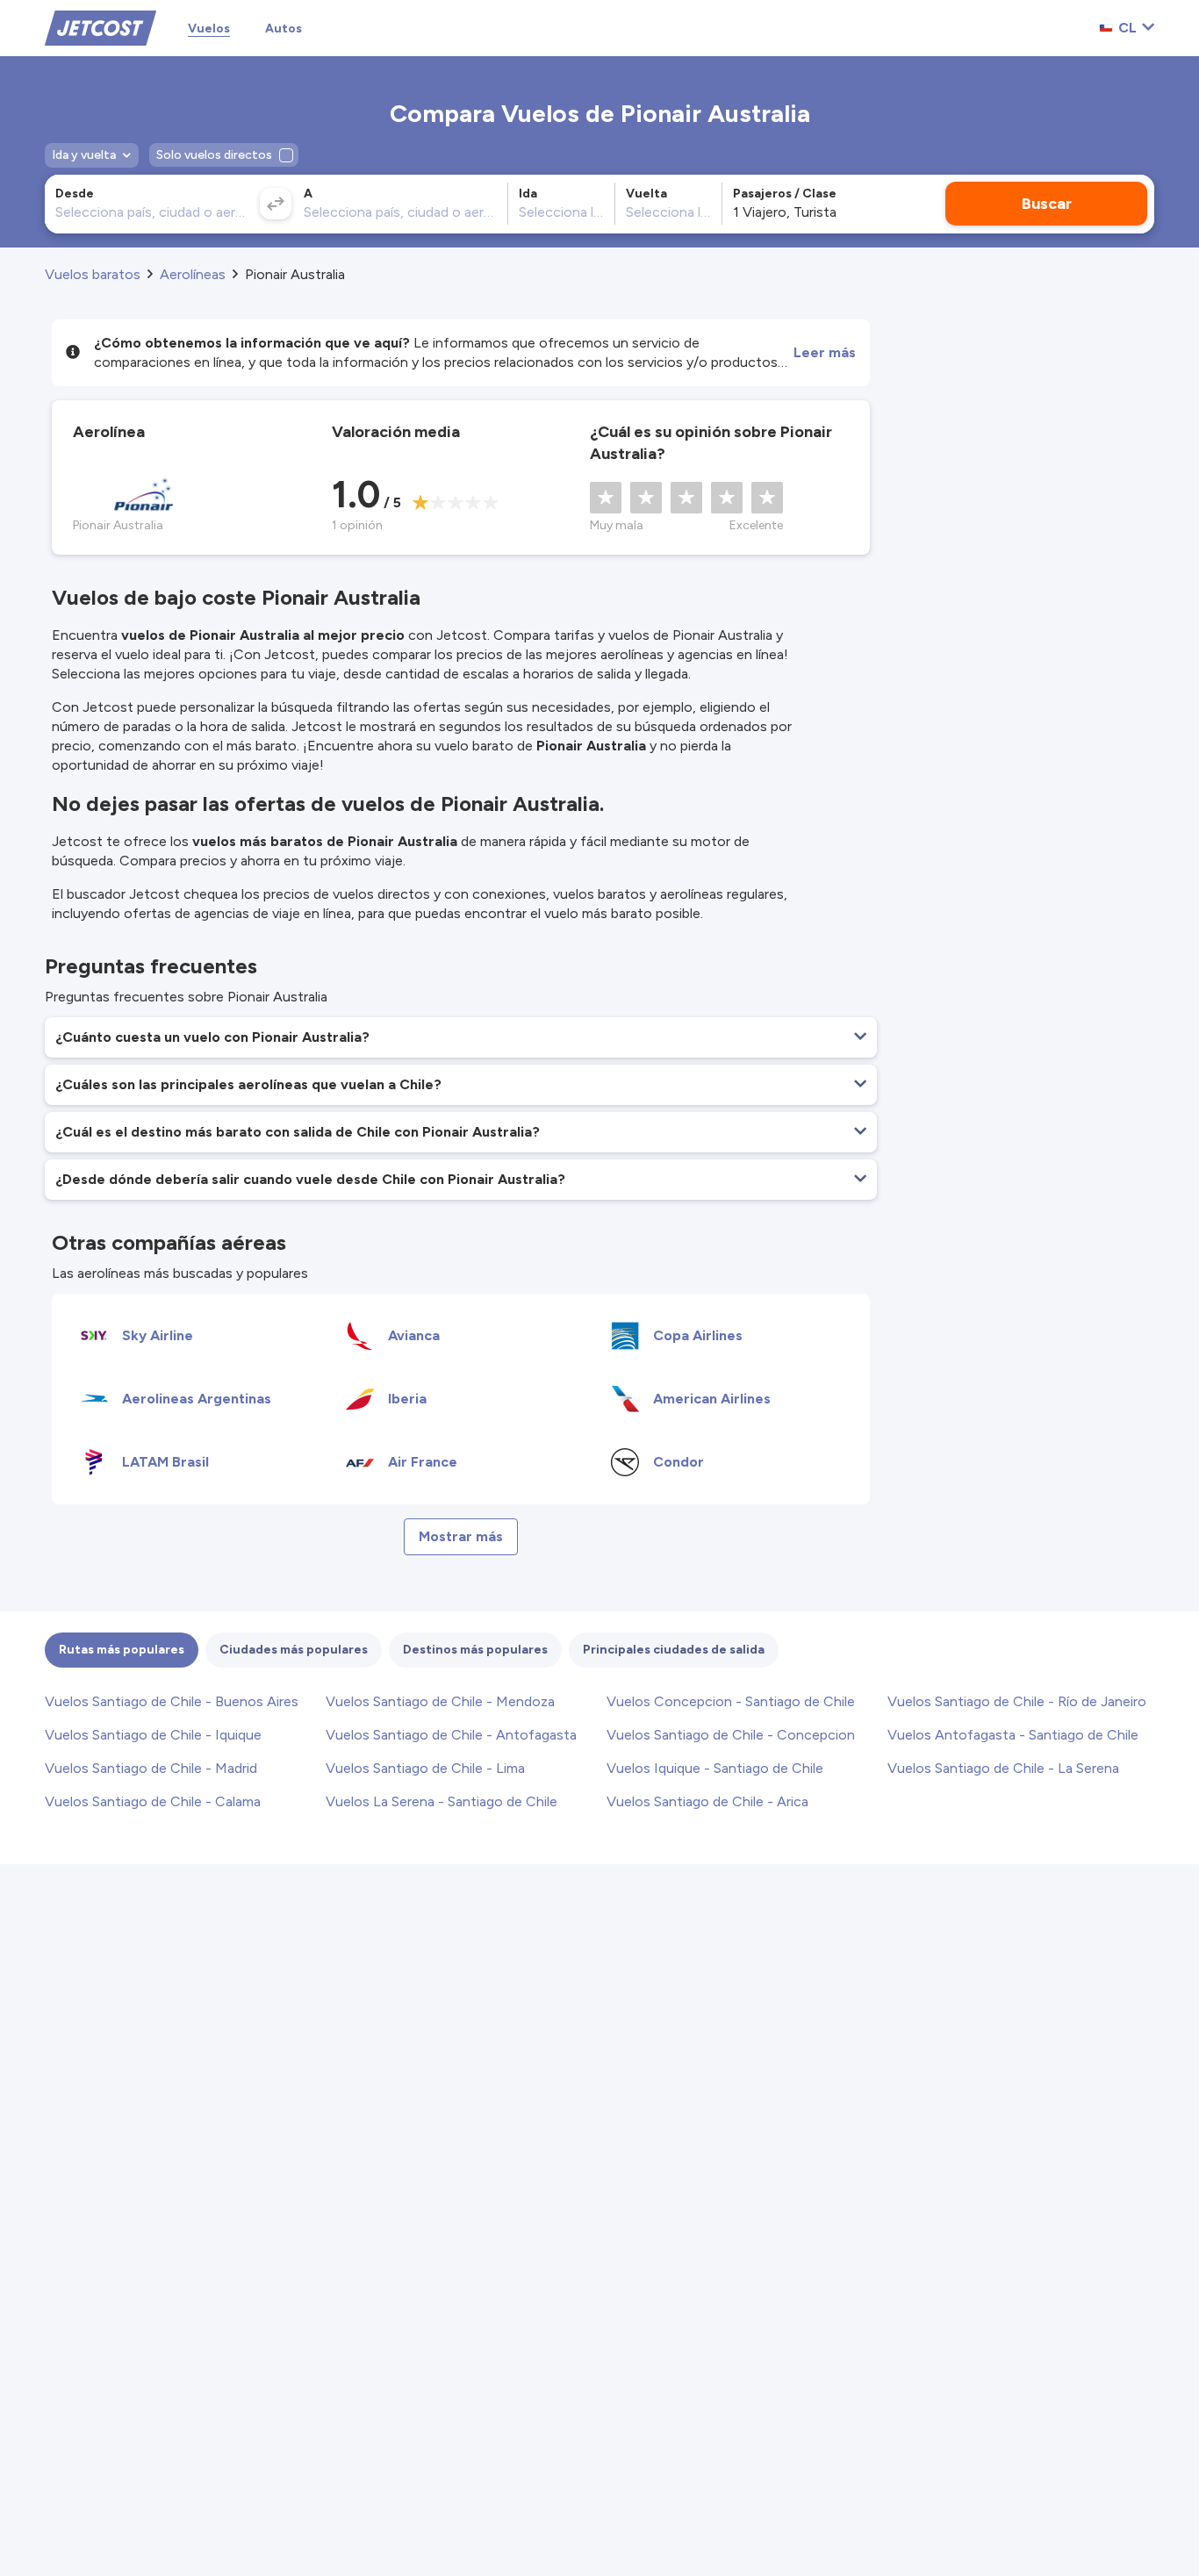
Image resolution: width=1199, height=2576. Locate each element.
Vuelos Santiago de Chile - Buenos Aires (172, 1701)
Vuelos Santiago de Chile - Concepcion (731, 1735)
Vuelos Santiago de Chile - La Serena (1003, 1768)
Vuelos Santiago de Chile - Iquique (153, 1735)
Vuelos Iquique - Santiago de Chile (715, 1768)
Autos (284, 29)
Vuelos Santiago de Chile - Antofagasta (451, 1735)
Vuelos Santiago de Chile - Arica (707, 1801)
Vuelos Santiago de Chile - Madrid (151, 1768)
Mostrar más (461, 1536)
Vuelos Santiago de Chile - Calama (153, 1801)
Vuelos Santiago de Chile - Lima (425, 1768)
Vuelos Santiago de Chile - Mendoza (440, 1701)
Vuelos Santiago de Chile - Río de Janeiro (1017, 1701)
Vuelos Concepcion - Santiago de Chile (731, 1701)
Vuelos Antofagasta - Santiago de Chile (1013, 1735)
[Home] (101, 27)
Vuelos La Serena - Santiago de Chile (442, 1801)
